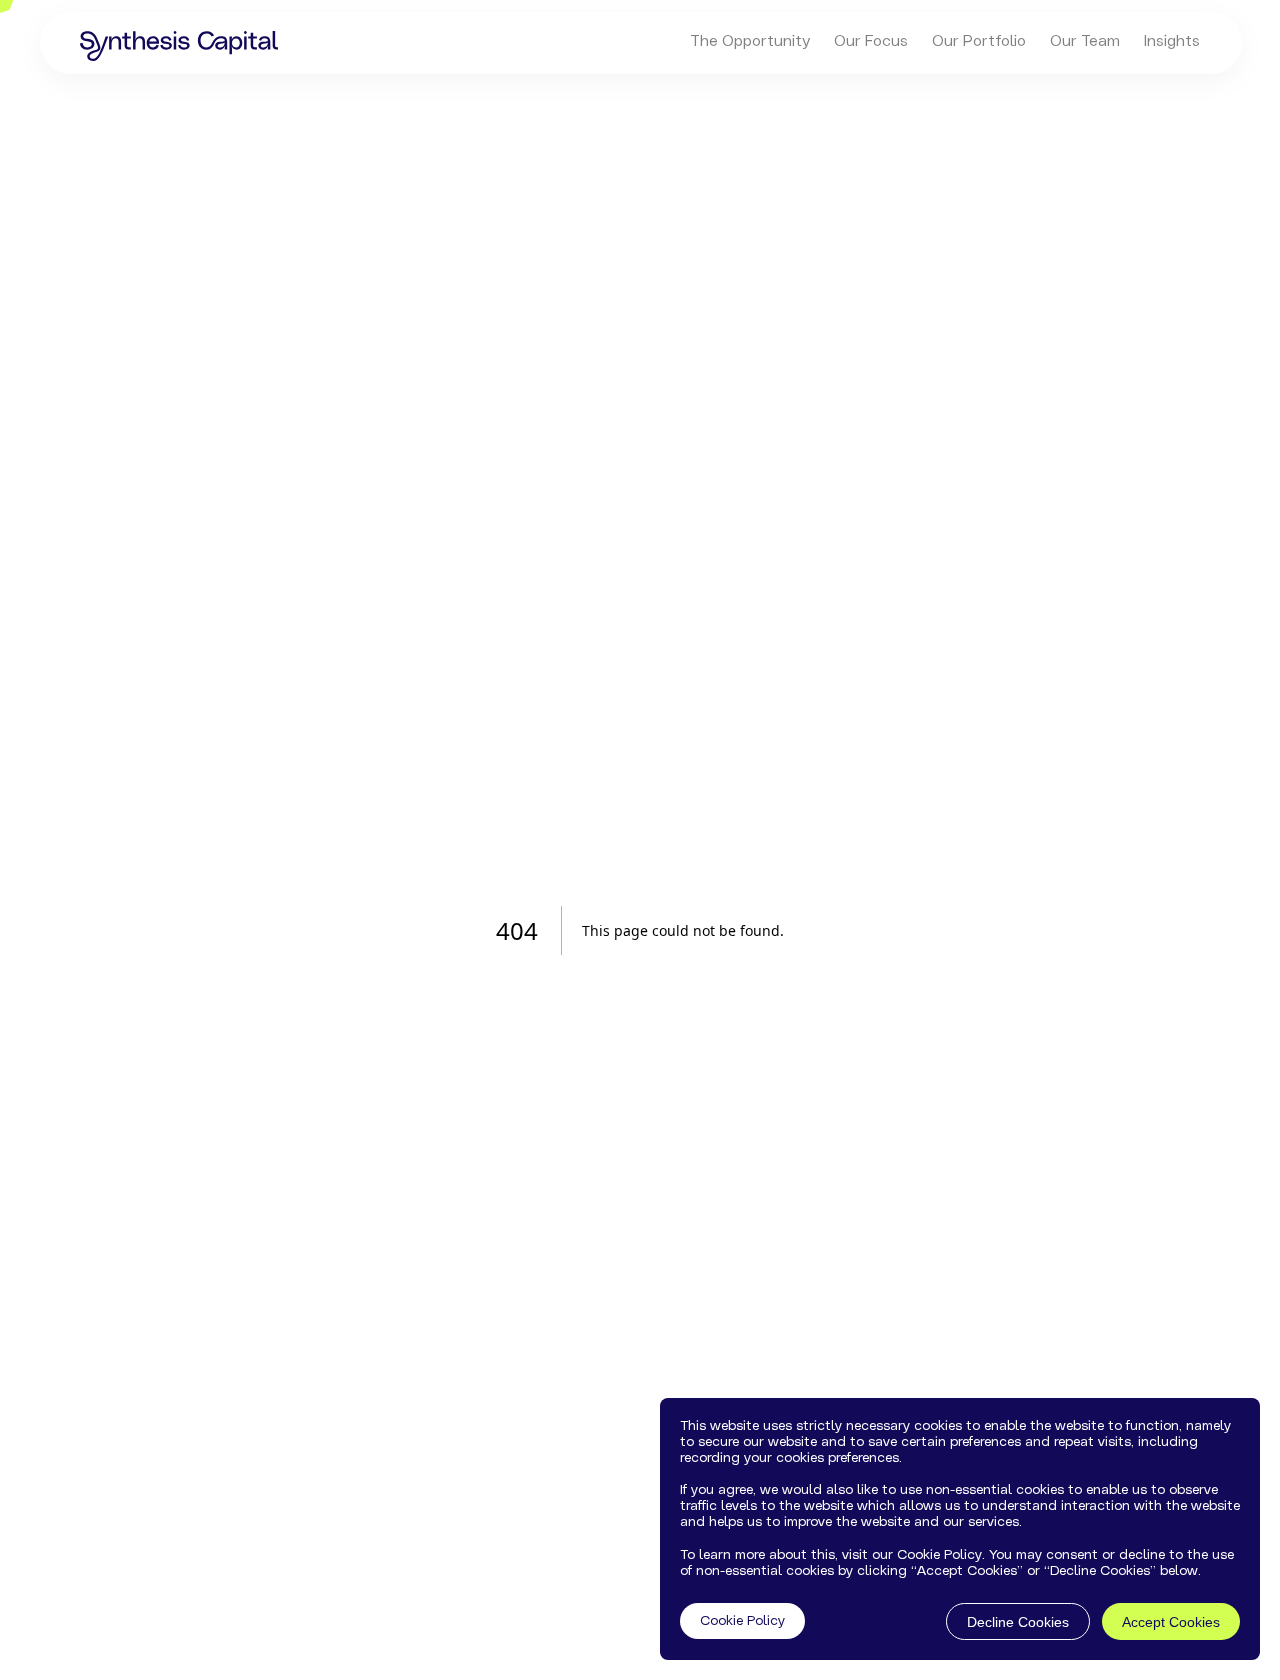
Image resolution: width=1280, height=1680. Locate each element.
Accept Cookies (1171, 1622)
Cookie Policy (742, 1622)
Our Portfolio (979, 41)
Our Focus (871, 41)
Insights (1172, 41)
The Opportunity (750, 41)
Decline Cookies (1018, 1622)
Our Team (1085, 41)
